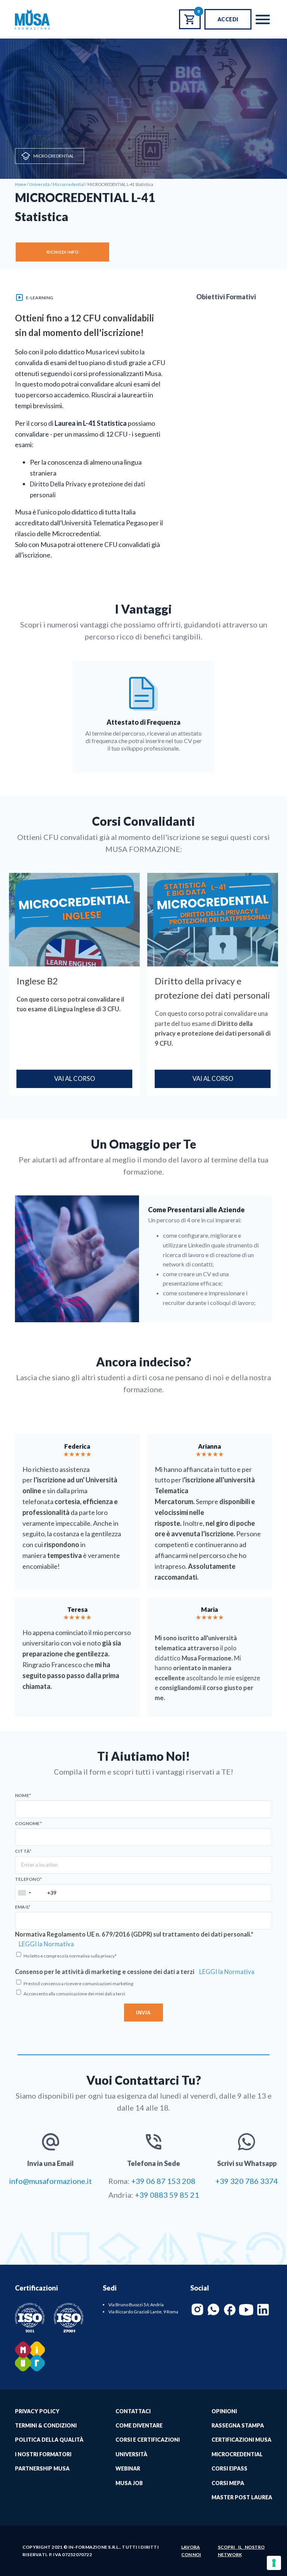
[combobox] (24, 1893)
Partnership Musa (42, 2468)
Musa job (129, 2483)
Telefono (28, 1879)
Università (131, 2454)
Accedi (228, 19)
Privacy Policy (37, 2411)
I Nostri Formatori (43, 2454)
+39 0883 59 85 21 (167, 2195)
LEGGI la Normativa (46, 1944)
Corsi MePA (228, 2483)
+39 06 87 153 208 (163, 2181)
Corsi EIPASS (229, 2468)
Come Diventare (139, 2425)
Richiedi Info (62, 252)
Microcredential (54, 156)
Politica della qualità (49, 2440)
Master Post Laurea (242, 2497)
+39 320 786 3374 (247, 2181)
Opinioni (224, 2411)
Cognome (28, 1824)
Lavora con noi (191, 2551)
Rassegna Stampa (238, 2425)
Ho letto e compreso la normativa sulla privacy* (70, 1956)
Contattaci (133, 2411)
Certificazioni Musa (241, 2440)
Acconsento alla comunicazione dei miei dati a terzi (74, 1994)
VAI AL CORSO (75, 1079)
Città (23, 1851)
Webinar (128, 2468)
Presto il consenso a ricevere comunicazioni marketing (78, 1984)
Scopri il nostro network (241, 2551)
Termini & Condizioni (46, 2425)
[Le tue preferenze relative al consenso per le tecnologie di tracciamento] (274, 2563)
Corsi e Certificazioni (148, 2440)
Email (23, 1907)
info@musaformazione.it (50, 2181)
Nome (23, 1796)
